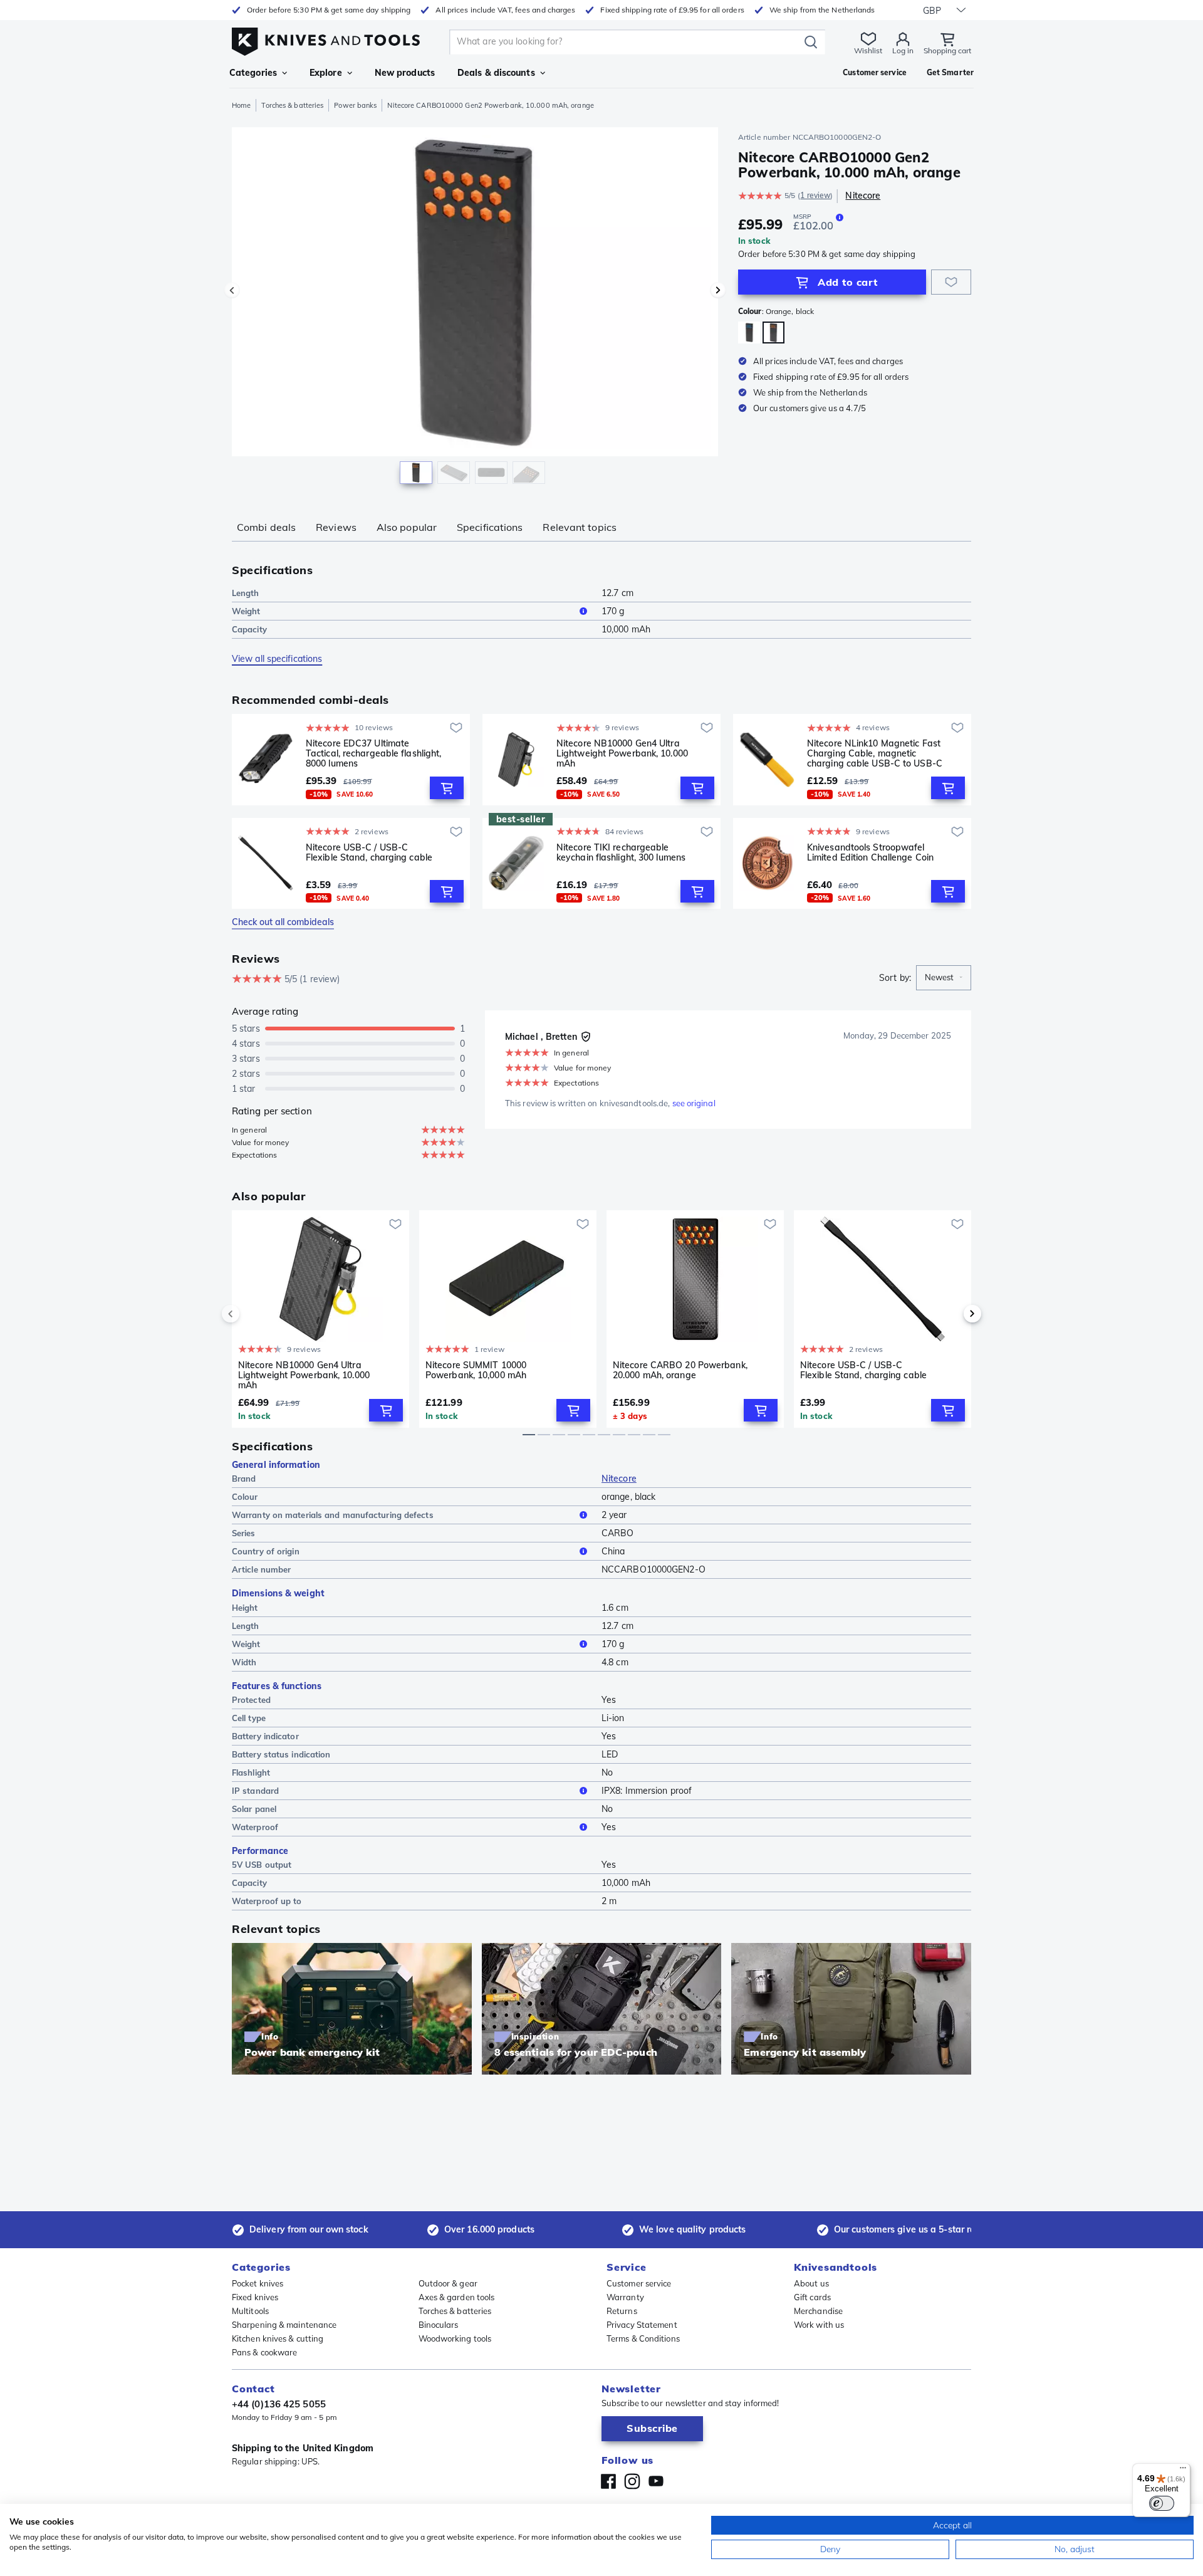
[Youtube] (656, 2481)
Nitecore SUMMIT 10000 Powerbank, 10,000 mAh (476, 1370)
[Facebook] (608, 2481)
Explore (326, 73)
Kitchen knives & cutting (278, 2338)
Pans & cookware (265, 2352)
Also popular (407, 527)
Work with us (819, 2325)
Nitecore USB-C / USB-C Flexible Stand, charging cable (369, 853)
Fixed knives (255, 2297)
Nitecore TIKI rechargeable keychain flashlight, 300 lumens (621, 853)
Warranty (625, 2297)
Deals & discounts (496, 73)
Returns (622, 2311)
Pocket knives (258, 2283)
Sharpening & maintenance (284, 2325)
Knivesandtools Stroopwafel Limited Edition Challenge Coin (870, 853)
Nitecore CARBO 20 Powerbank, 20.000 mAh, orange (680, 1370)
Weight (246, 611)
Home (241, 105)
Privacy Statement (642, 2325)
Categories (253, 73)
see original (694, 1103)
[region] (475, 308)
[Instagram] (632, 2481)
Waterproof (255, 1827)
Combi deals (266, 527)
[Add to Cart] (447, 788)
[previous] (252, 1314)
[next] (951, 1314)
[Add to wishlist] (951, 282)
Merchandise (818, 2311)
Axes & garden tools (457, 2297)
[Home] (326, 39)
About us (811, 2283)
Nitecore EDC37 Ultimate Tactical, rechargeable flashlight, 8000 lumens (373, 753)
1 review (815, 195)
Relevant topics (580, 527)
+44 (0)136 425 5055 (279, 2404)
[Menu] (1183, 2471)
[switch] (1162, 2503)
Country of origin (266, 1551)
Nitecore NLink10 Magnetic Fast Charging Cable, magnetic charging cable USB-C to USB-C (875, 753)
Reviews (336, 527)
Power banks (355, 105)
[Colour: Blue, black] (749, 332)
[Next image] (718, 290)
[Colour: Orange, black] (773, 332)
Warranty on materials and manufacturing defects (333, 1515)
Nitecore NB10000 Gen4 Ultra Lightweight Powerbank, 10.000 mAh (622, 753)
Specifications (490, 527)
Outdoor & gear (448, 2283)
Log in (903, 50)
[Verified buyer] (586, 1037)
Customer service (639, 2283)
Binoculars (439, 2325)
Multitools (250, 2311)
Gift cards (812, 2297)
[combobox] (944, 978)
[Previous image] (232, 290)
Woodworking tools (455, 2338)
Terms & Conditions (643, 2338)
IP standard (255, 1791)
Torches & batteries (292, 105)
